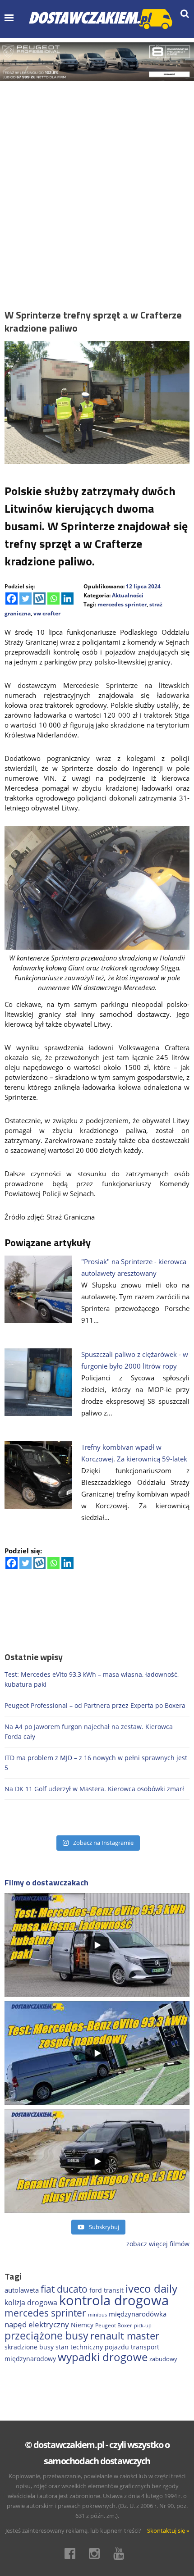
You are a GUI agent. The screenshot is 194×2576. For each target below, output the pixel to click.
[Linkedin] (67, 598)
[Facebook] (12, 598)
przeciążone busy (46, 2335)
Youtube (121, 2553)
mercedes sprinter (122, 604)
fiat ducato (64, 2289)
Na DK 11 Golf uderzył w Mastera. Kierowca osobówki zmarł (94, 1789)
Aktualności (128, 595)
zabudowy (163, 2359)
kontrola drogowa (114, 2300)
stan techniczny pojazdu (92, 2347)
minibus (97, 2314)
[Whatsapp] (53, 598)
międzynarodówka (138, 2314)
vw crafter (47, 613)
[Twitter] (25, 598)
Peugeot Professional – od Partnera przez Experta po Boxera (95, 1705)
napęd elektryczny (37, 2324)
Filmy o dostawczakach (46, 1882)
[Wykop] (39, 598)
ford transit (106, 2290)
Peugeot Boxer (114, 2325)
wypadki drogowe (103, 2357)
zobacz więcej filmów (158, 2244)
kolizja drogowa (31, 2303)
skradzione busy (29, 2347)
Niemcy (82, 2325)
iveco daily (151, 2288)
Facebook (73, 2553)
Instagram (97, 2553)
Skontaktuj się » (168, 2530)
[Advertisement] (97, 182)
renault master (125, 2336)
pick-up (143, 2326)
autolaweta (22, 2290)
